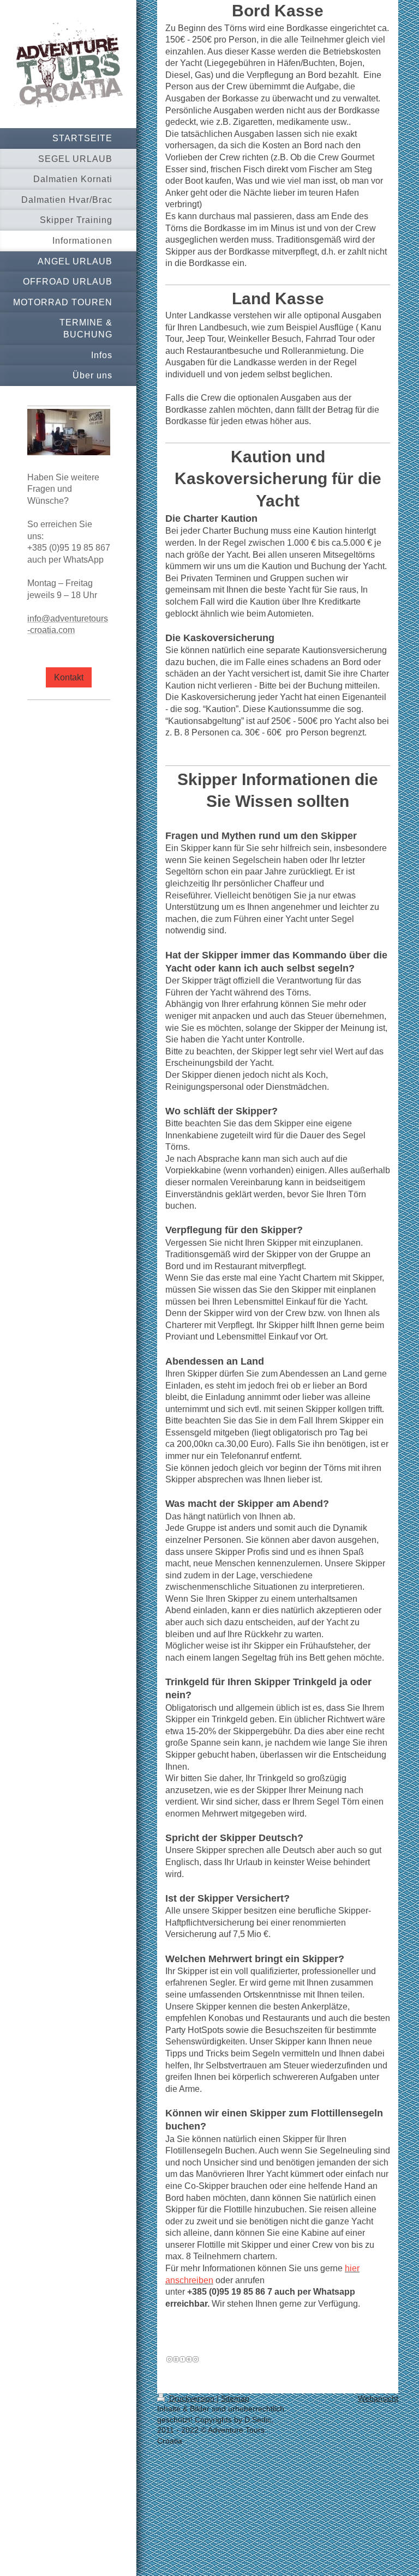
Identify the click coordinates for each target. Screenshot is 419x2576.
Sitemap (235, 2398)
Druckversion (192, 2398)
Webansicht (378, 2398)
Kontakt (69, 677)
